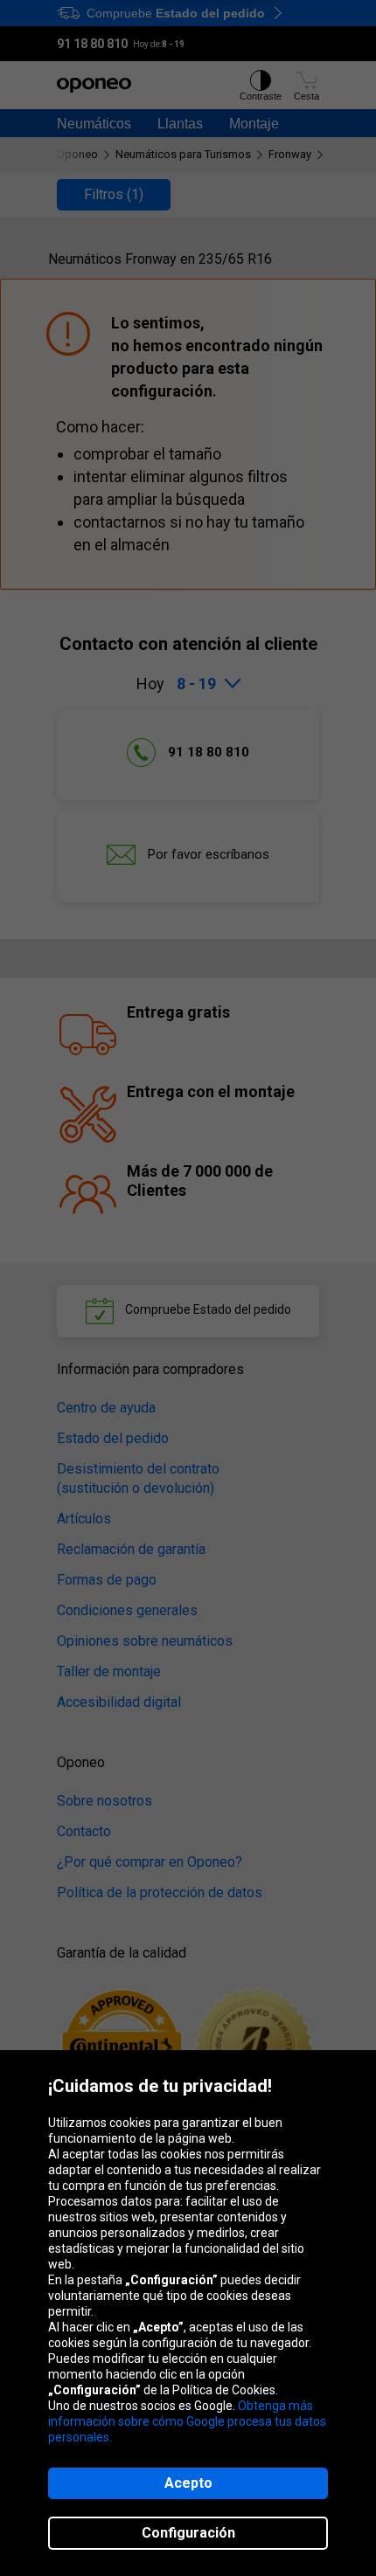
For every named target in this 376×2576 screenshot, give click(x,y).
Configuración (188, 2533)
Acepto (188, 2483)
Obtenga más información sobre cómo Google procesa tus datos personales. (187, 2421)
